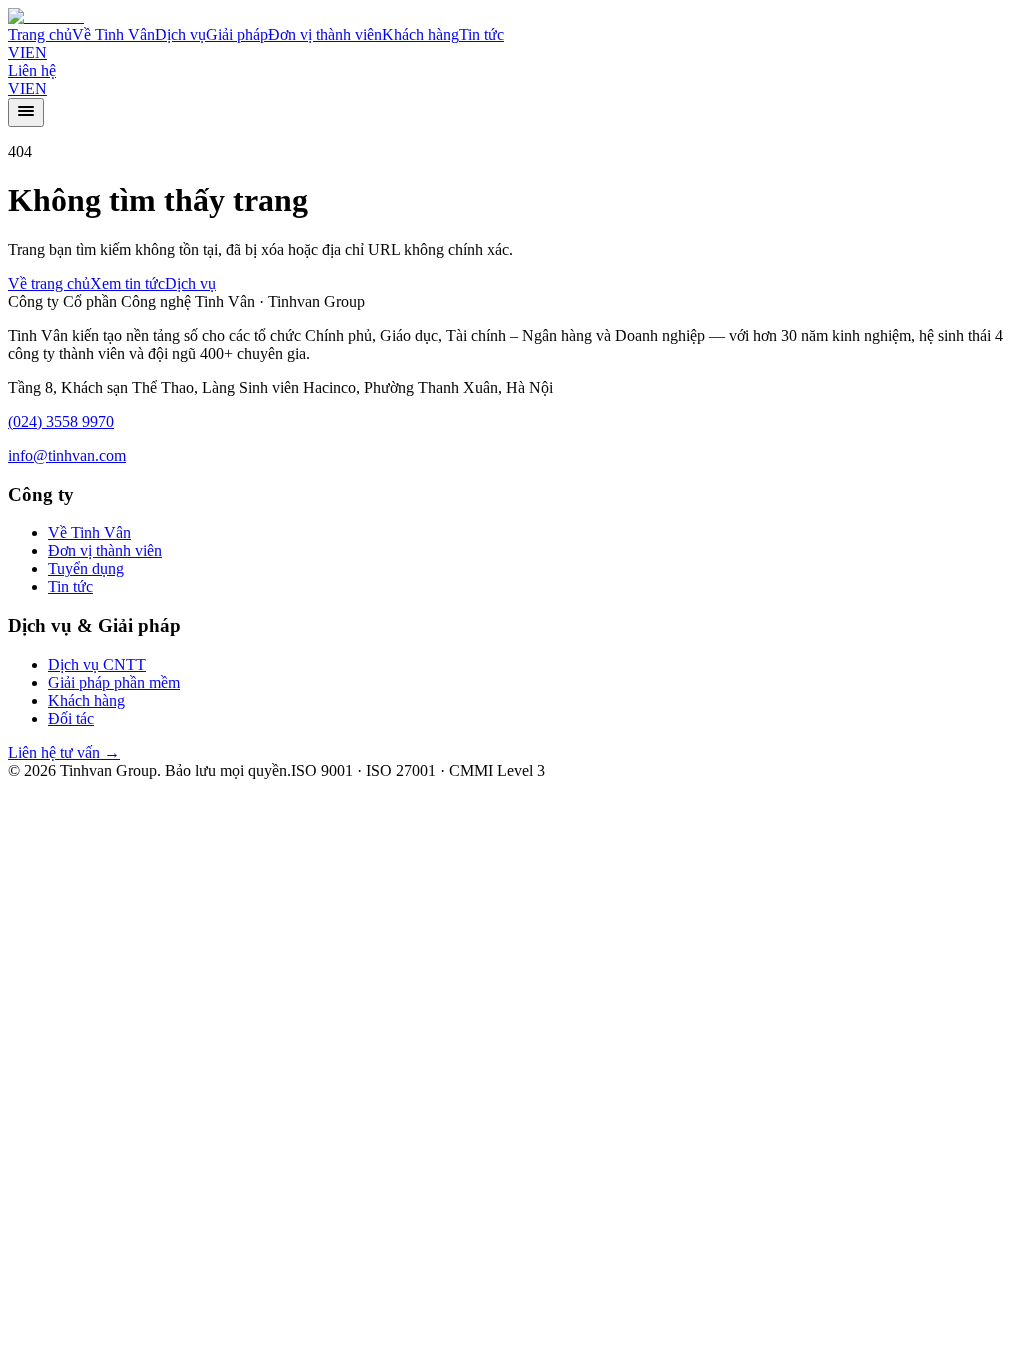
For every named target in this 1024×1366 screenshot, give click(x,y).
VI (16, 52)
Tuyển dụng (86, 568)
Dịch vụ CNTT (97, 664)
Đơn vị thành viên (325, 34)
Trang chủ (40, 34)
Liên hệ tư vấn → (64, 752)
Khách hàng (420, 34)
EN (36, 52)
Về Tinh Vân (113, 34)
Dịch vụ (180, 34)
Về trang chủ (49, 283)
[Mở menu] (26, 112)
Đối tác (71, 718)
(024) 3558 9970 (61, 421)
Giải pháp (237, 34)
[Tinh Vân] (46, 16)
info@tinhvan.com (67, 455)
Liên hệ (32, 70)
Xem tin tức (127, 283)
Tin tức (481, 34)
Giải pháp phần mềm (114, 682)
